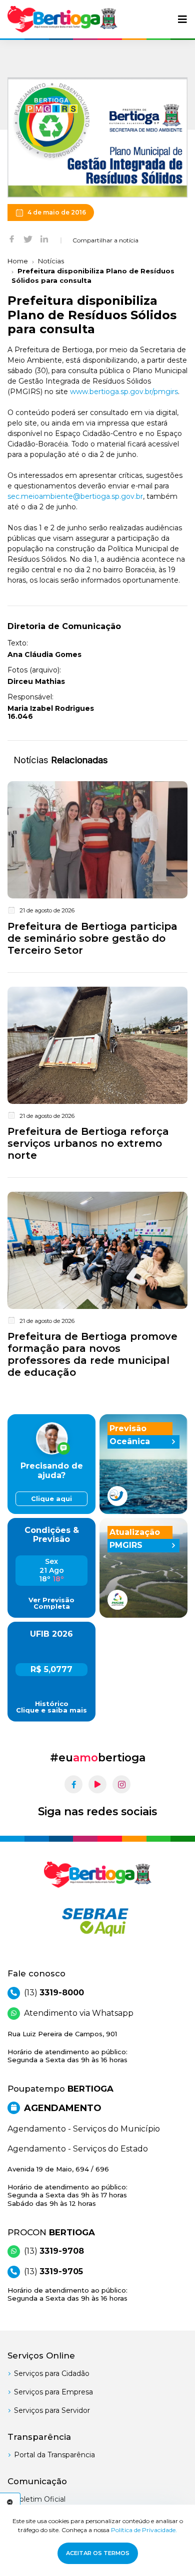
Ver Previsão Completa (51, 1603)
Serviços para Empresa (53, 2392)
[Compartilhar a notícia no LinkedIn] (44, 238)
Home (18, 261)
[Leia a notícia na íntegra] (97, 870)
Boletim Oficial (40, 2499)
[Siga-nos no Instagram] (121, 1784)
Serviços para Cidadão (52, 2373)
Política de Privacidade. (144, 2530)
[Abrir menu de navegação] (182, 19)
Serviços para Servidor (52, 2410)
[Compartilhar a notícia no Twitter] (28, 238)
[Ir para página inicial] (62, 19)
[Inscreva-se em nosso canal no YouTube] (97, 1784)
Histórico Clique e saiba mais (51, 1707)
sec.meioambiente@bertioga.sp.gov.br (75, 496)
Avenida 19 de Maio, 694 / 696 (67, 2186)
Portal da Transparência (54, 2455)
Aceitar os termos (98, 2553)
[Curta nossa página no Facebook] (73, 1784)
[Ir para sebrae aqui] (97, 1922)
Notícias (51, 261)
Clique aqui (51, 1499)
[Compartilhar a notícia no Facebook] (12, 238)
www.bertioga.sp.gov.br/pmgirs (124, 392)
